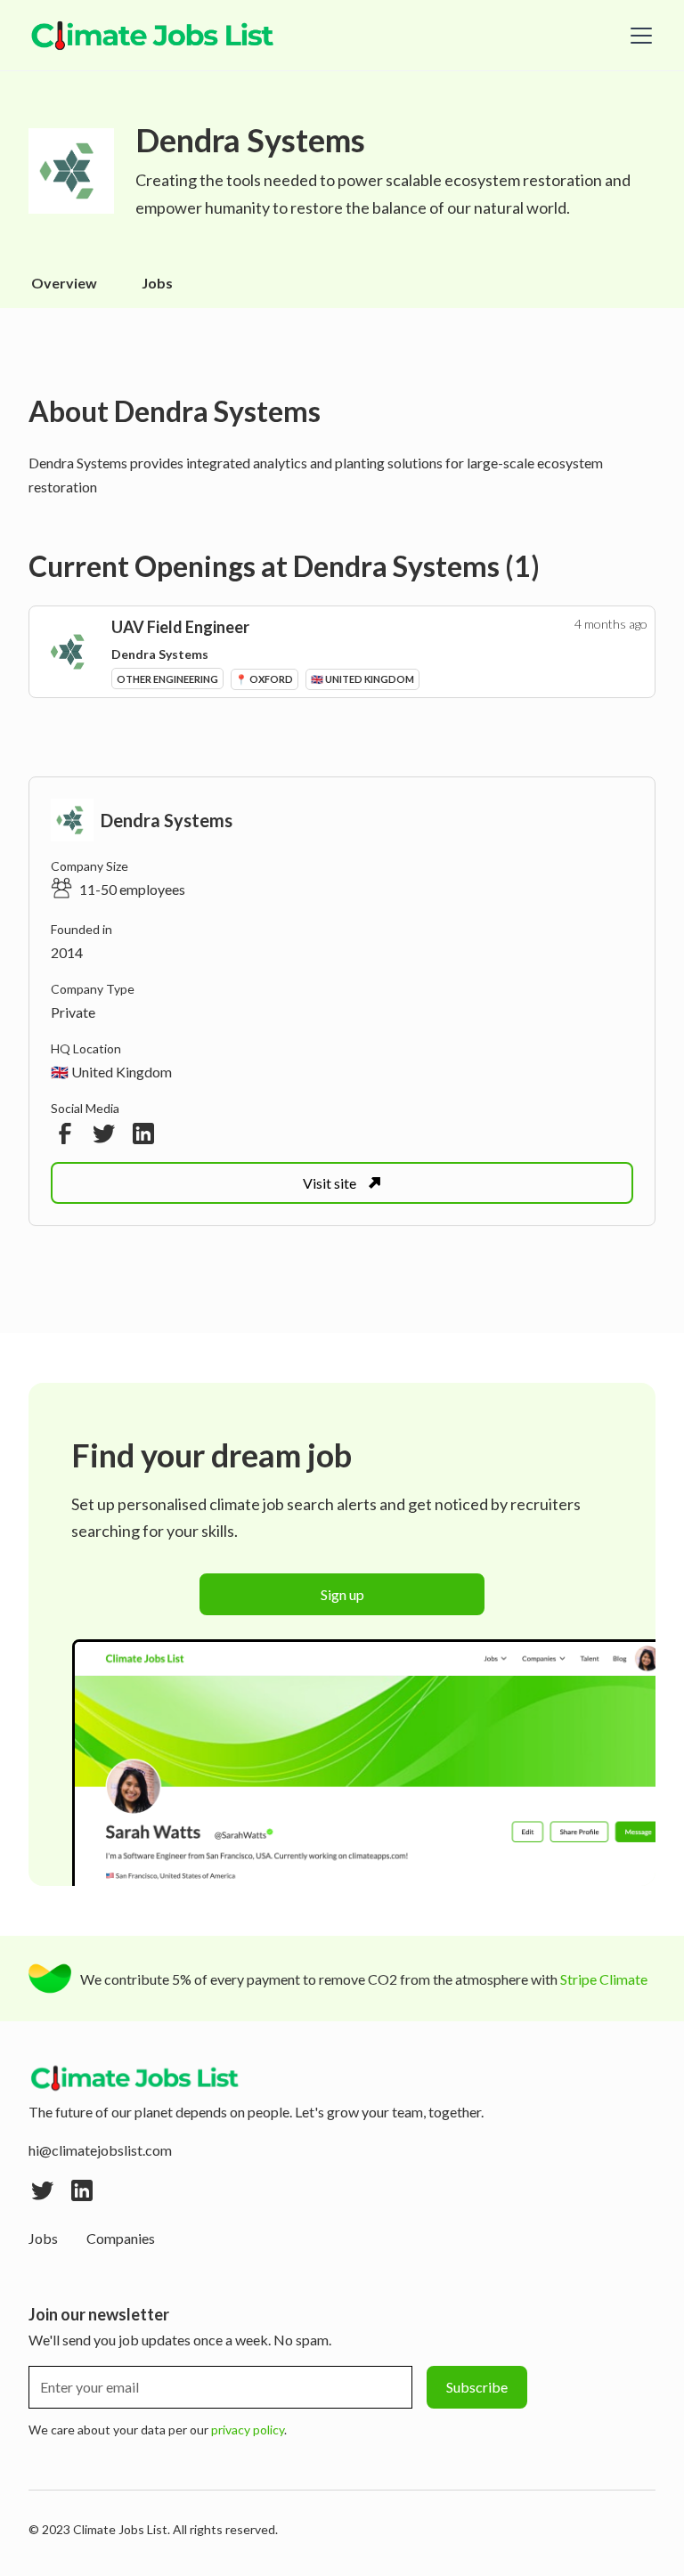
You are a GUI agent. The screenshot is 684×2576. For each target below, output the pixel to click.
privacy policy (248, 2430)
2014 (67, 952)
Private (73, 1012)
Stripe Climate (604, 1979)
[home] (153, 36)
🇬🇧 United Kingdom (111, 1072)
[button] (638, 36)
